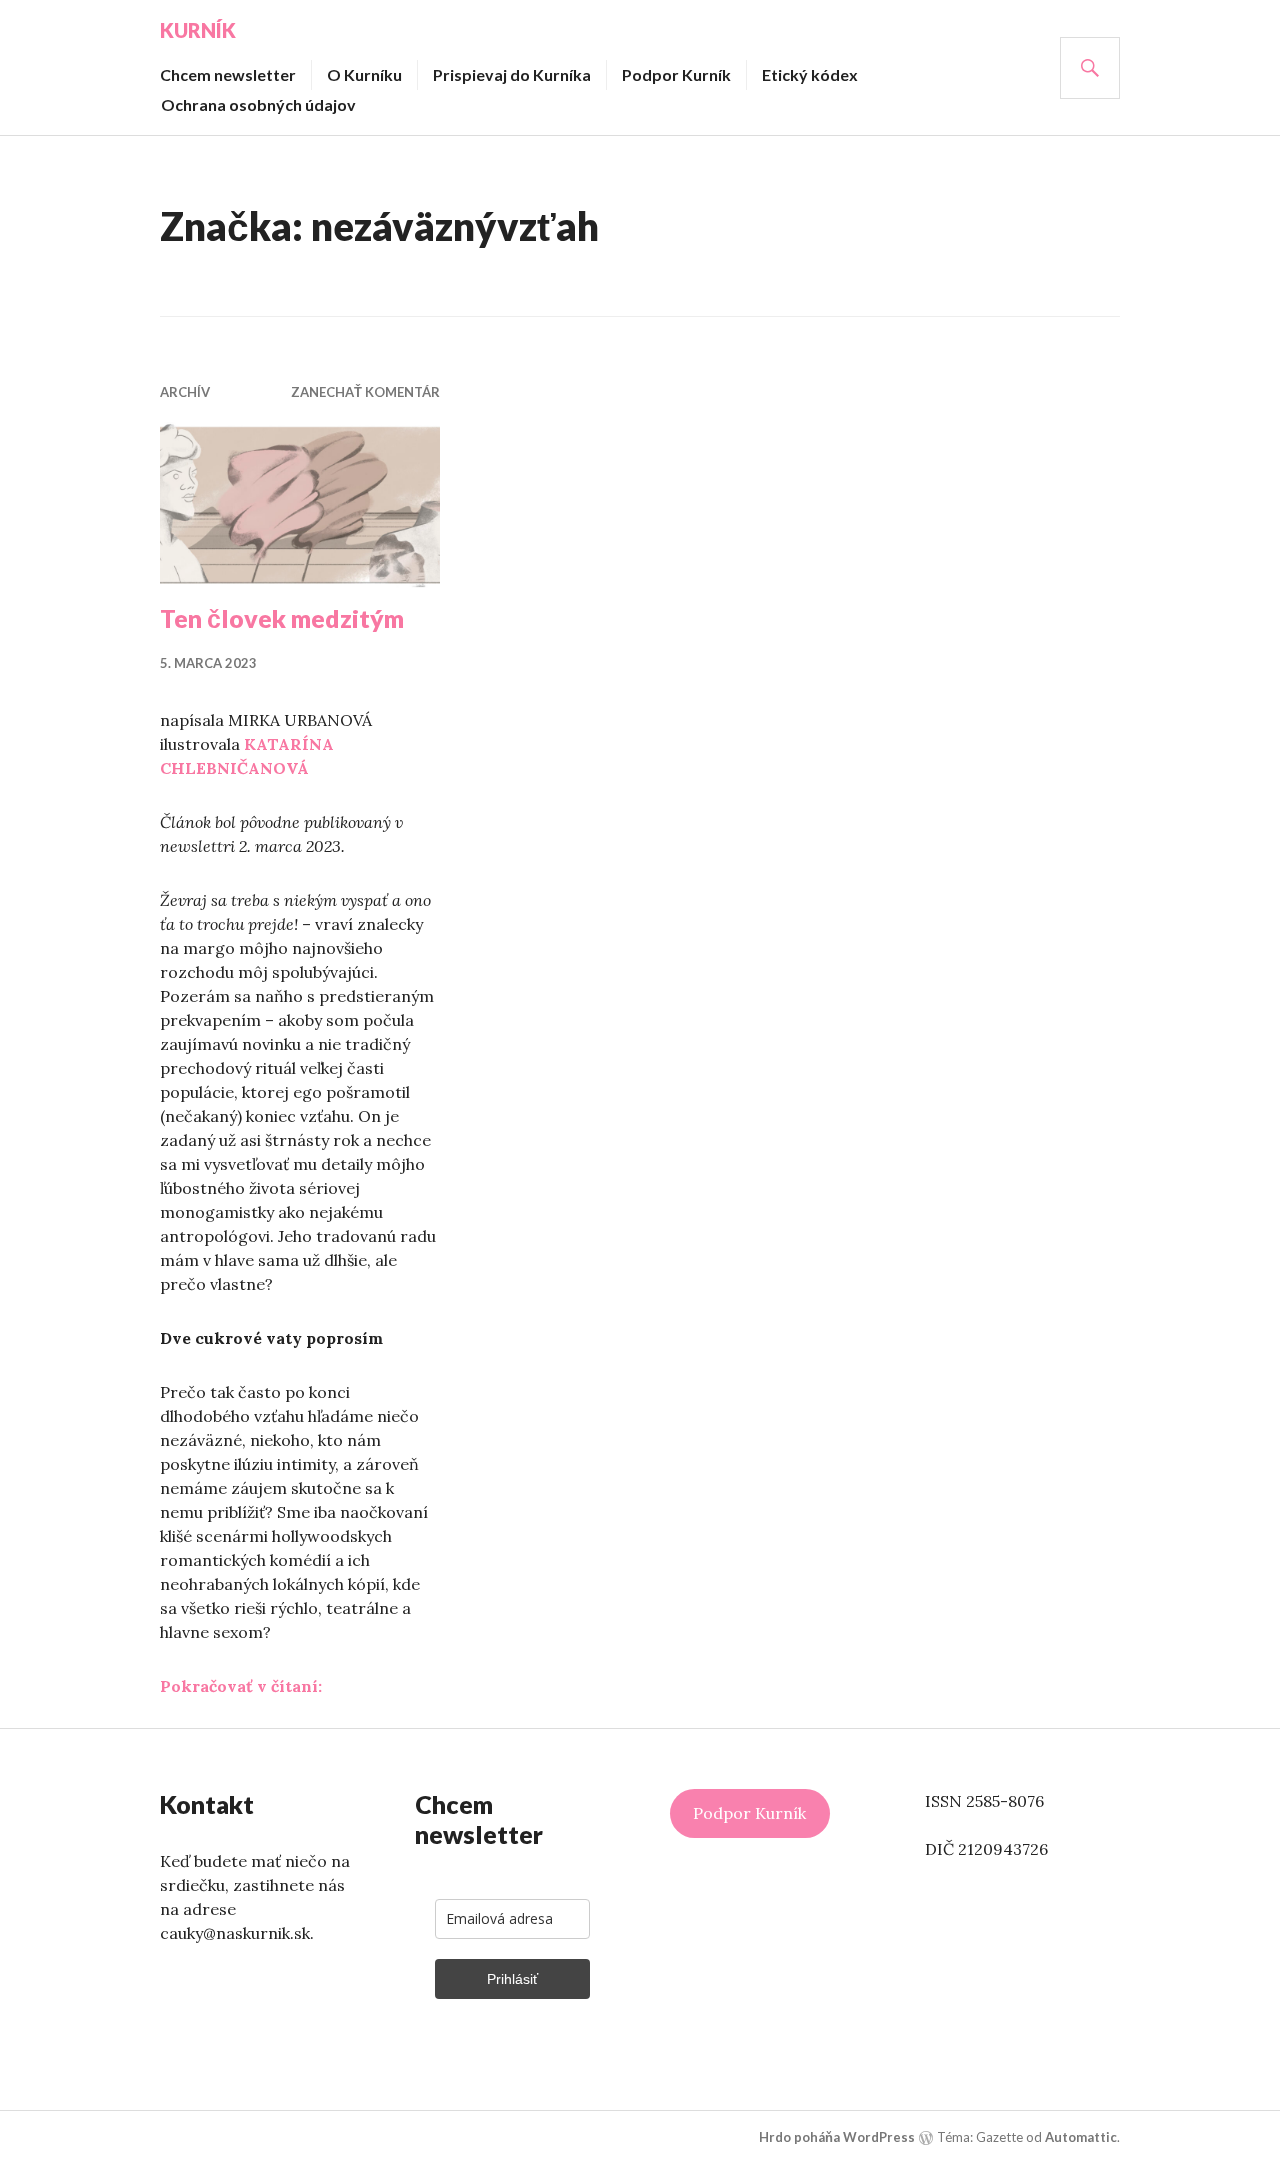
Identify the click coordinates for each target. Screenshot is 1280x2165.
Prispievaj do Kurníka (512, 74)
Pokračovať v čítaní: (241, 1686)
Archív (185, 392)
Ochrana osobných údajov (258, 104)
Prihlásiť (512, 1979)
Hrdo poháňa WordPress (837, 2137)
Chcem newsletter (228, 74)
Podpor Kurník (676, 74)
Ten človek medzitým (282, 618)
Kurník (198, 30)
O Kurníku (364, 74)
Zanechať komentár (365, 392)
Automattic (1081, 2137)
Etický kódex (810, 74)
